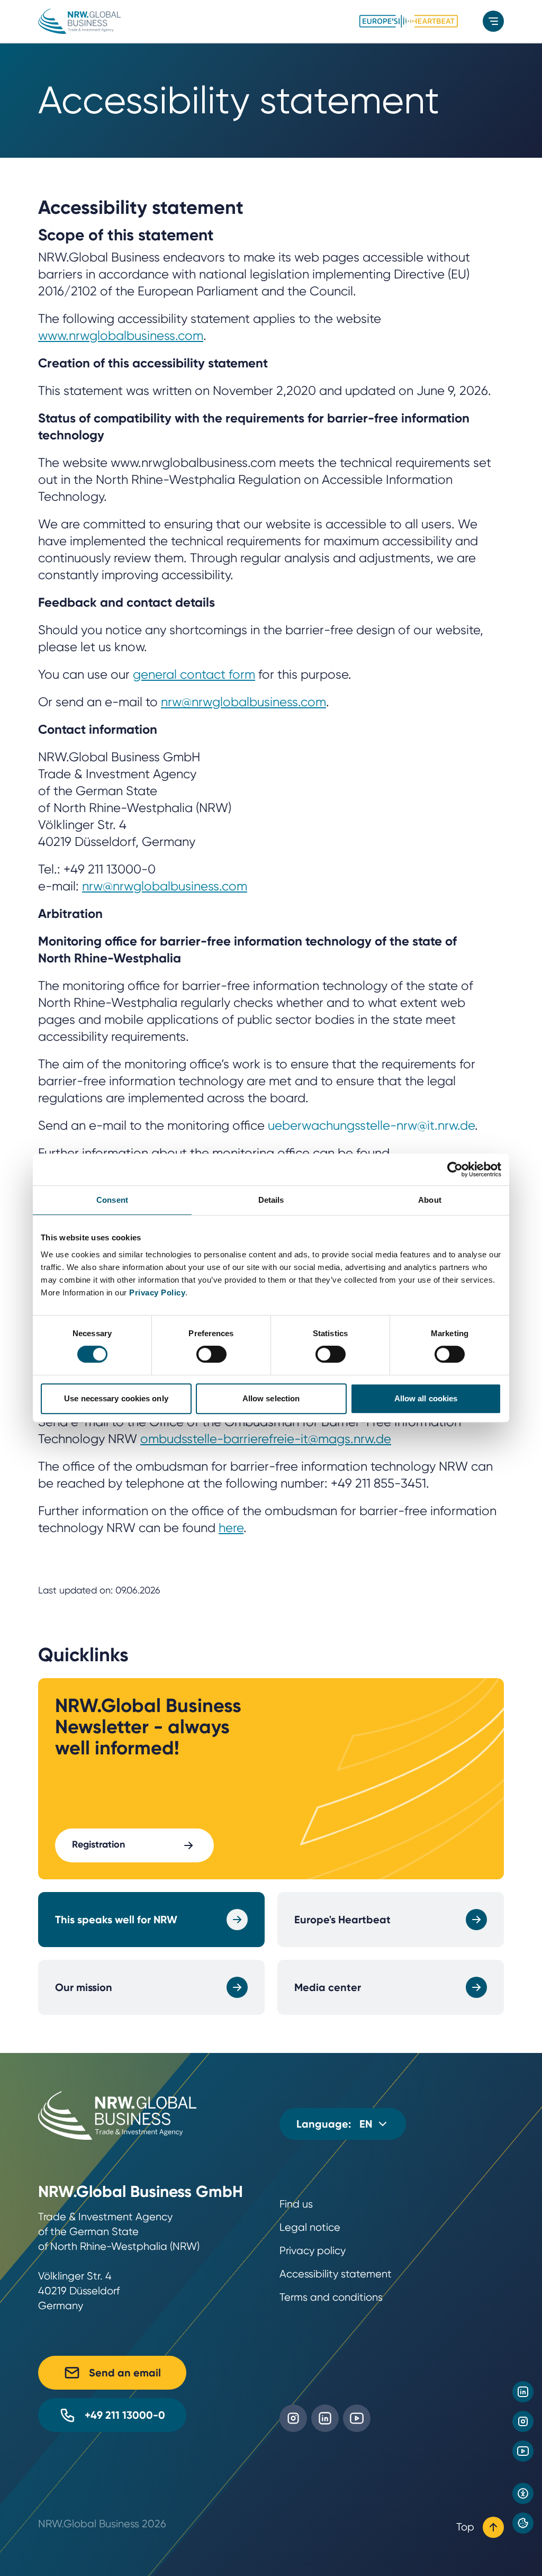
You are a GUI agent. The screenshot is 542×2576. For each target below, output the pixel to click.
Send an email (125, 2373)
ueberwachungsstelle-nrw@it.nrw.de (371, 1125)
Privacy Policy (157, 1292)
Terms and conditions (331, 2297)
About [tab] (430, 1200)
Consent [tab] (112, 1200)
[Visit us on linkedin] (523, 2392)
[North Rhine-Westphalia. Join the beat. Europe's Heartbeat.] (409, 21)
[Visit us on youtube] (523, 2451)
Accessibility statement (336, 2274)
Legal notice (310, 2227)
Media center (328, 1987)
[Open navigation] (493, 21)
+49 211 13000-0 (125, 2415)
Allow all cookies (426, 1398)
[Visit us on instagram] (523, 2421)
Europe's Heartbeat (342, 1920)
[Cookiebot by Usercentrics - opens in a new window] (455, 1169)
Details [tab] (271, 1200)
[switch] (211, 1354)
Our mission (84, 1987)
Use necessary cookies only (116, 1398)
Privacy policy (313, 2251)
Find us (296, 2204)
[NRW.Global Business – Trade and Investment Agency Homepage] (79, 21)
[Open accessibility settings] (523, 2493)
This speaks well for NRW (116, 1920)
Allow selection (271, 1398)
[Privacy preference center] (523, 2523)
